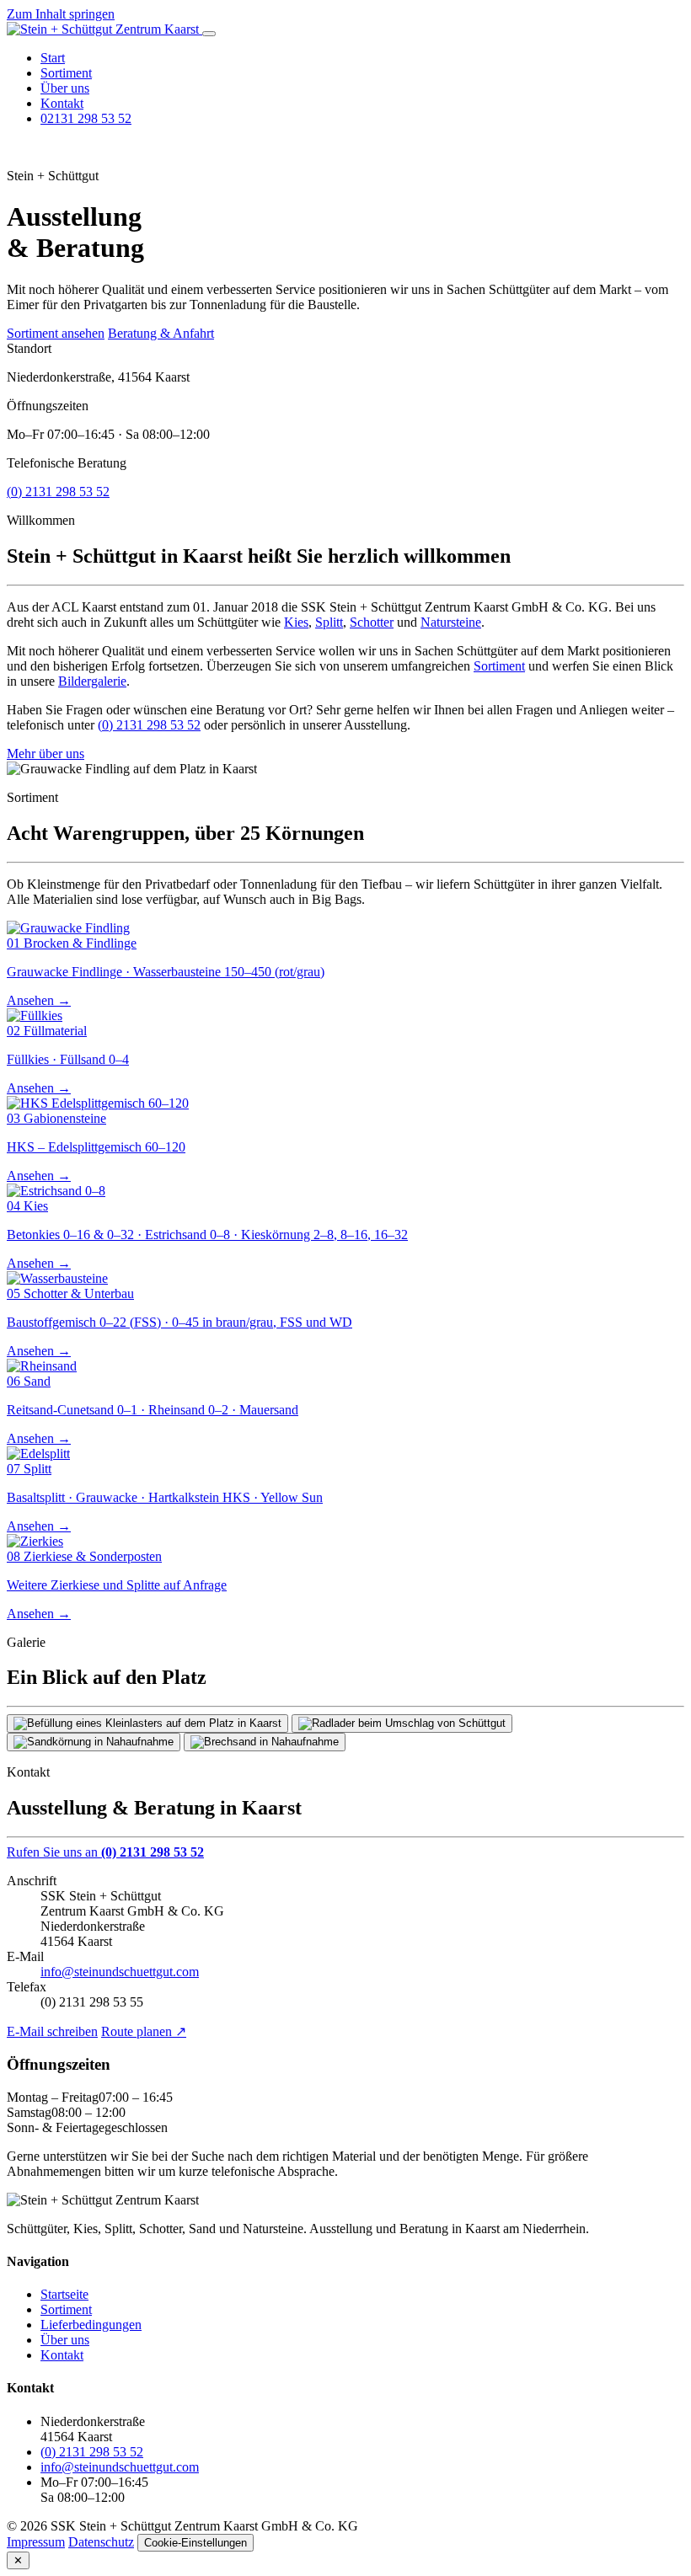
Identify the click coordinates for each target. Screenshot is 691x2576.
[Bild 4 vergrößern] (265, 1742)
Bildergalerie (92, 681)
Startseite (64, 2294)
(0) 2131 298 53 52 (58, 492)
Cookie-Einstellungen (196, 2543)
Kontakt (62, 103)
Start (53, 58)
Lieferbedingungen (91, 2325)
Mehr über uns (46, 754)
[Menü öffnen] (209, 34)
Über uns (65, 88)
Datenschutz (101, 2542)
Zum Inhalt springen (61, 14)
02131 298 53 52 (86, 118)
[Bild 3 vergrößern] (94, 1742)
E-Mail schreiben (52, 2031)
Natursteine (451, 622)
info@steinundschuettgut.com (120, 1972)
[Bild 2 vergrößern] (402, 1724)
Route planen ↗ (144, 2031)
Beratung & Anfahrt (161, 333)
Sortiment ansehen (56, 333)
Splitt (329, 622)
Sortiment (66, 73)
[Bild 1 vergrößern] (147, 1724)
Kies (296, 622)
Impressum (36, 2542)
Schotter (372, 622)
